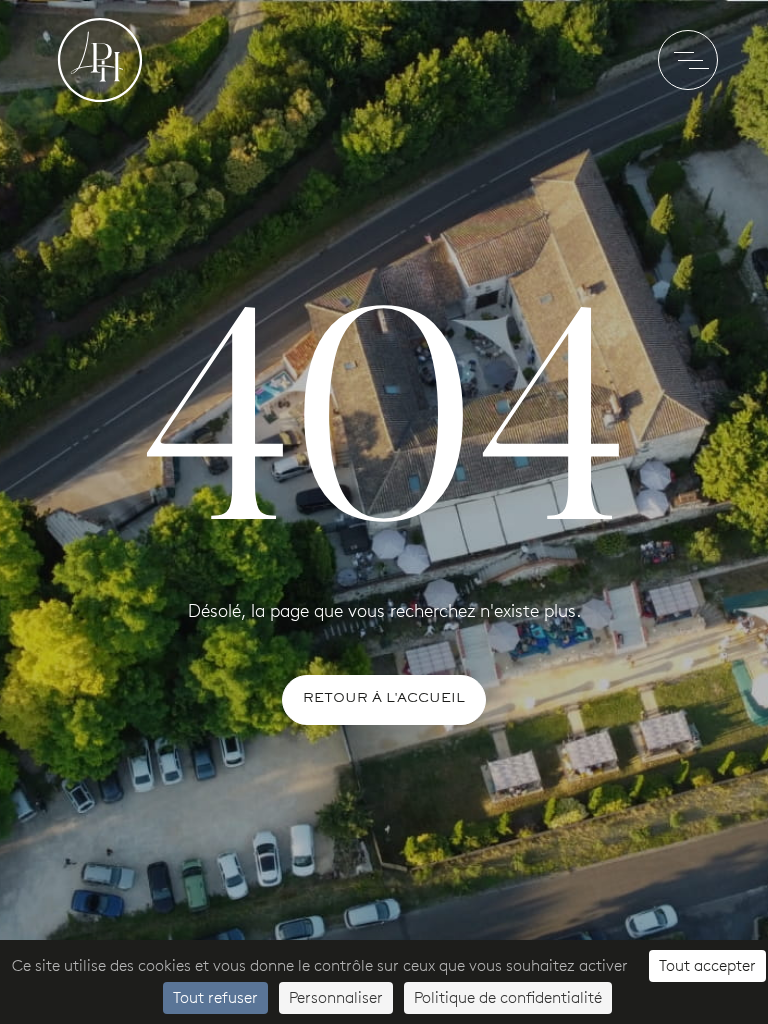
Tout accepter (707, 965)
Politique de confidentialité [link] (508, 997)
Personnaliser (336, 997)
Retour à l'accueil (384, 699)
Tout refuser (215, 997)
